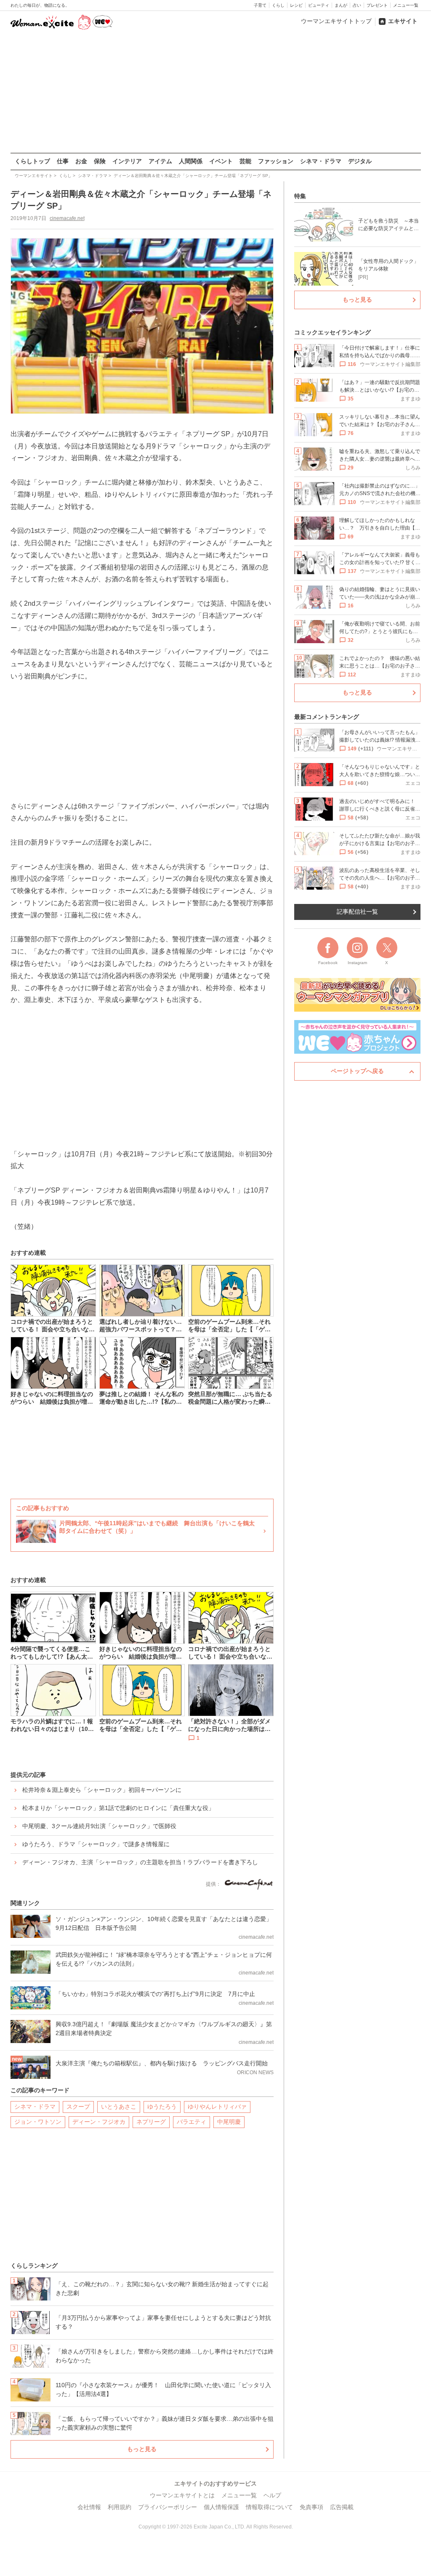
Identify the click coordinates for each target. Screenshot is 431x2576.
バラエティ (192, 2122)
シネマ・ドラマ (321, 161)
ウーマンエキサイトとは (182, 2495)
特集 (300, 196)
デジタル (360, 161)
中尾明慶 (229, 2122)
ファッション (276, 161)
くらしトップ (32, 161)
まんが (341, 5)
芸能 (245, 161)
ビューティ (319, 5)
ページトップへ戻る (357, 1071)
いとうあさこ (119, 2107)
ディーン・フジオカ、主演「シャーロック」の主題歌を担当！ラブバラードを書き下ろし (140, 1862)
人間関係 (191, 161)
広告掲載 (342, 2507)
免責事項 (311, 2507)
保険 (100, 161)
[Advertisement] (215, 92)
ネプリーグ (151, 2122)
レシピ (296, 5)
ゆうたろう (162, 2107)
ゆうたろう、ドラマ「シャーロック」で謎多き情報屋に (96, 1844)
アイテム (160, 161)
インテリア (127, 161)
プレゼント (377, 5)
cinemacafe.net (67, 218)
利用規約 (120, 2507)
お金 (81, 161)
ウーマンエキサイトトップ (336, 21)
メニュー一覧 (406, 5)
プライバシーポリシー (168, 2507)
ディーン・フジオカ (99, 2122)
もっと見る (142, 2449)
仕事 (63, 161)
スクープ (78, 2107)
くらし (278, 5)
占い (357, 5)
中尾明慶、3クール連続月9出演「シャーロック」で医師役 (99, 1826)
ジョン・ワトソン (38, 2122)
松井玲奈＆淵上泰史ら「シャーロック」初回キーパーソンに (102, 1790)
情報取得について (269, 2507)
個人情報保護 (221, 2507)
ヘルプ (272, 2495)
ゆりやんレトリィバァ (217, 2107)
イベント (221, 161)
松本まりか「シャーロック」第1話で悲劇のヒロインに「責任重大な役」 (118, 1808)
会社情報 (89, 2507)
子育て (260, 5)
